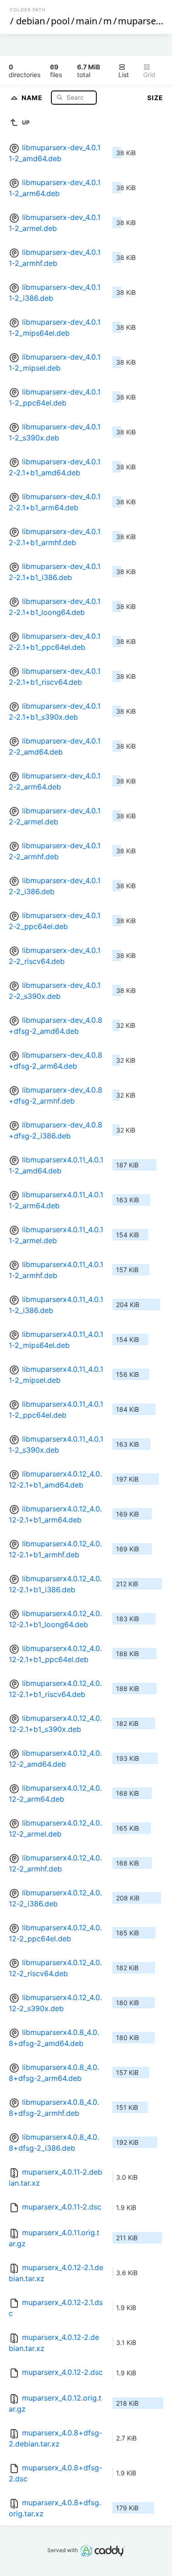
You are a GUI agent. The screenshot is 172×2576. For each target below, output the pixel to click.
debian (31, 21)
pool (60, 21)
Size (155, 98)
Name (33, 97)
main (86, 21)
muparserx (141, 21)
